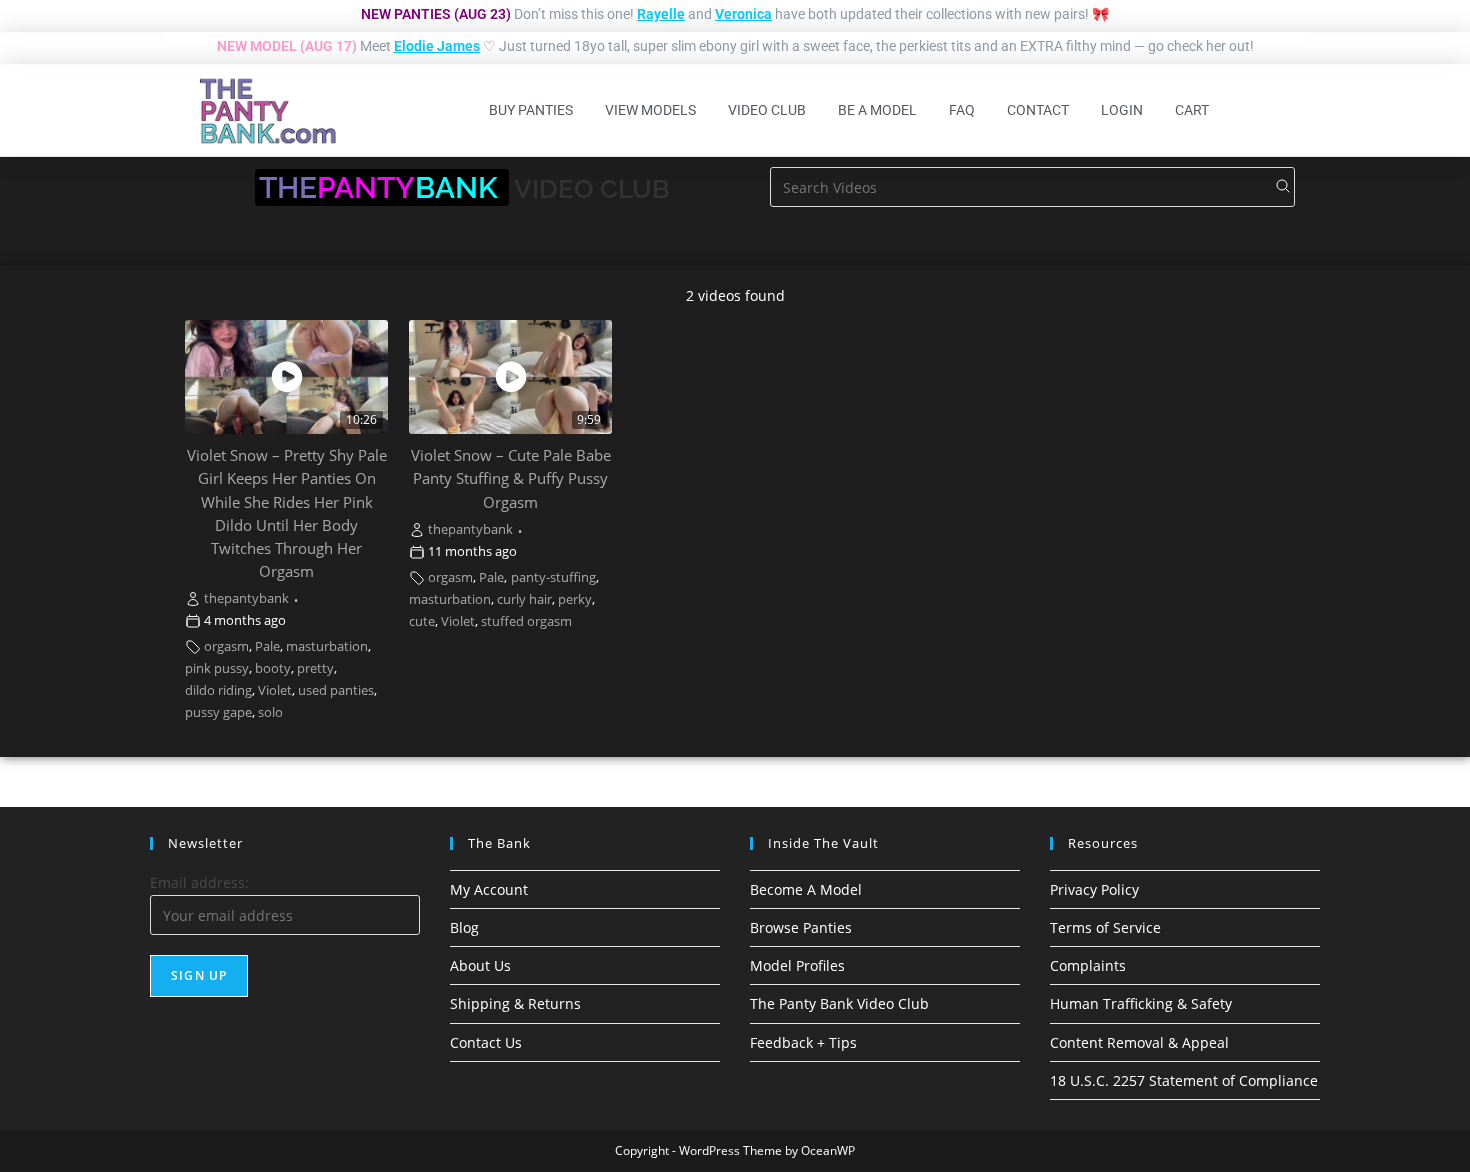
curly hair (524, 599)
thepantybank (246, 598)
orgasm (226, 646)
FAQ (962, 110)
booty (273, 668)
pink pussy (217, 668)
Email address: (199, 882)
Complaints (1088, 965)
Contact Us (486, 1042)
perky (575, 599)
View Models (650, 110)
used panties (336, 690)
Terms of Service (1105, 927)
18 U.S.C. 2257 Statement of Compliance (1184, 1080)
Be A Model (877, 110)
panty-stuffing (553, 577)
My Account (489, 889)
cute (422, 621)
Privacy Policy (1094, 889)
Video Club (767, 110)
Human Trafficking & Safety (1141, 1003)
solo (270, 712)
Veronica (743, 14)
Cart (1192, 110)
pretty (315, 668)
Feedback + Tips (803, 1042)
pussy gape (218, 712)
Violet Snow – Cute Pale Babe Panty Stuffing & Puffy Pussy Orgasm (511, 478)
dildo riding (218, 690)
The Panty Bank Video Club (839, 1003)
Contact (1038, 110)
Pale (267, 646)
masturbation (327, 646)
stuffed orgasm (526, 621)
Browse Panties (801, 927)
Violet (275, 690)
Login (1122, 110)
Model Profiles (797, 965)
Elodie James (437, 46)
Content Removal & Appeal (1139, 1042)
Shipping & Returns (515, 1003)
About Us (480, 965)
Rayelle (661, 14)
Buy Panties (531, 110)
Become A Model (806, 889)
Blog (464, 927)
